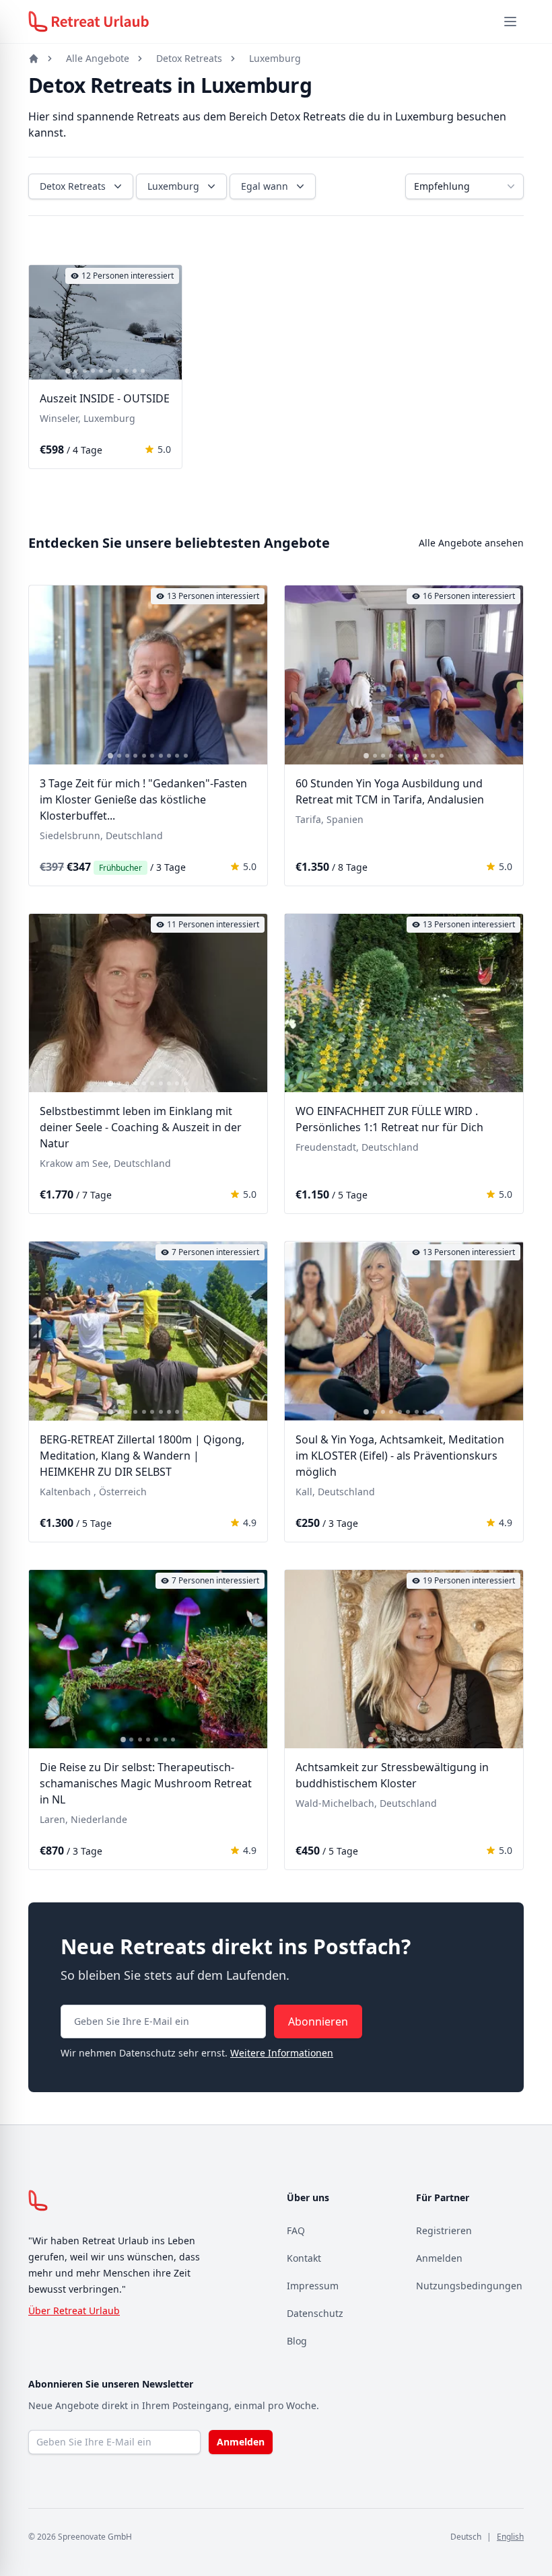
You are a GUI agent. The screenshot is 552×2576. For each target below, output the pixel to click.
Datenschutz (315, 2313)
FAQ (296, 2230)
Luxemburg (275, 58)
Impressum (313, 2286)
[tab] (68, 371)
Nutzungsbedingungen (469, 2286)
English (510, 2537)
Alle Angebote (98, 58)
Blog (297, 2341)
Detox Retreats (189, 58)
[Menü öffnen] (510, 22)
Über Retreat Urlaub (74, 2311)
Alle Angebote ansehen (471, 543)
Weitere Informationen (282, 2053)
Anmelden (439, 2258)
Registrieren (444, 2230)
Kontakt (304, 2258)
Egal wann (265, 186)
